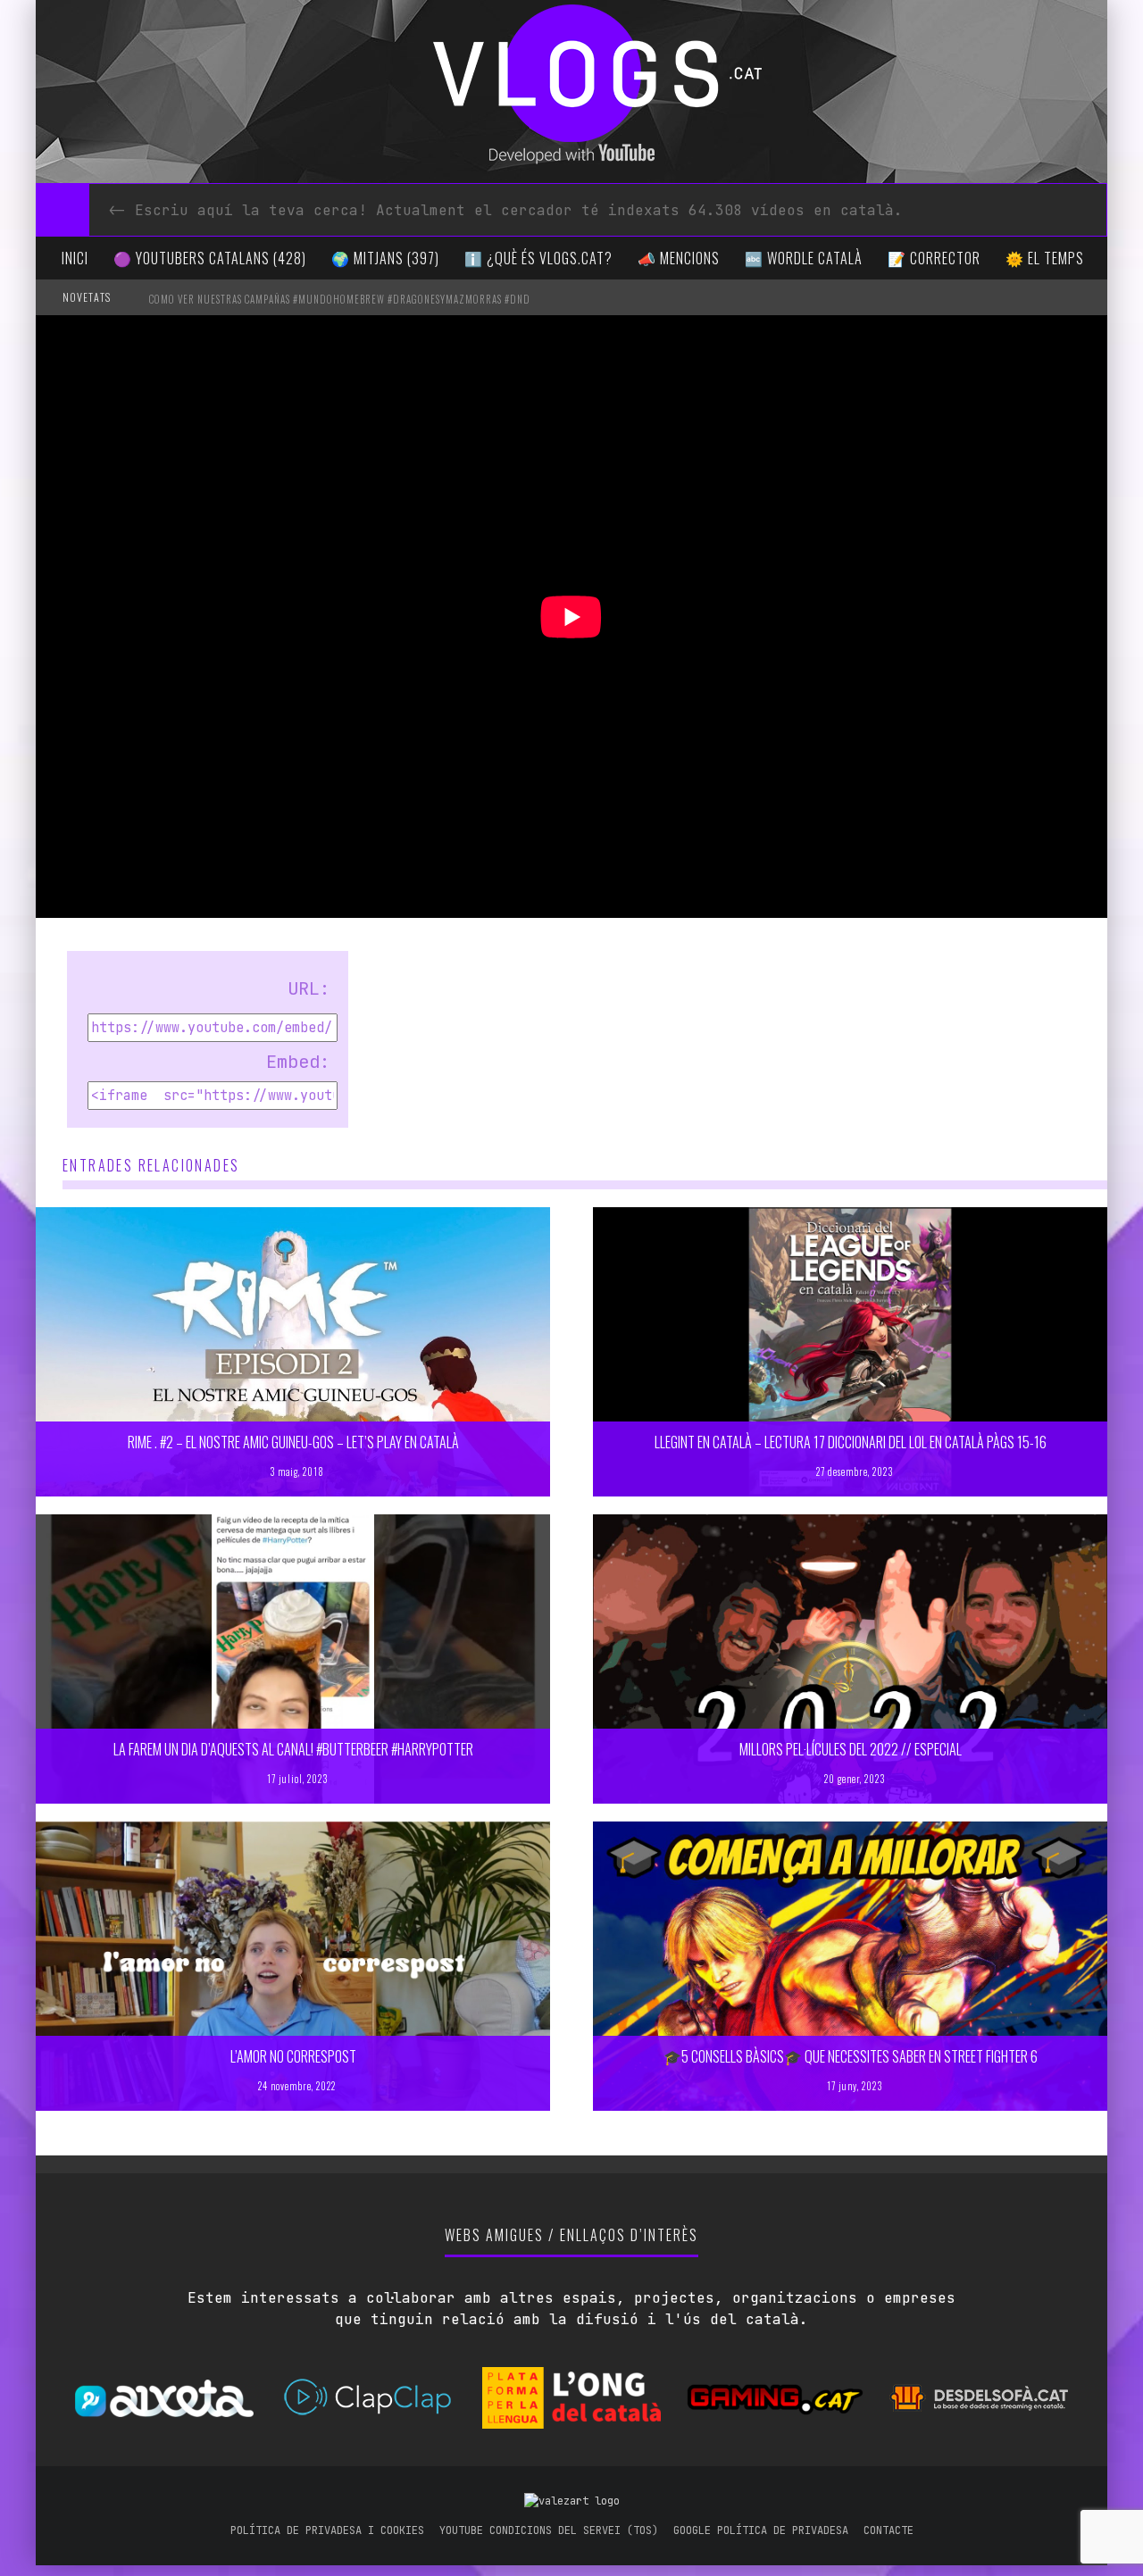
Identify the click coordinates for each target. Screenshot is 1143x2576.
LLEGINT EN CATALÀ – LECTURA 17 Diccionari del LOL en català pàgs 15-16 (851, 1442)
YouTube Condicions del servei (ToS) (549, 2530)
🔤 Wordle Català (804, 258)
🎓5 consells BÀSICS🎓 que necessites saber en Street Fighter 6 (851, 2056)
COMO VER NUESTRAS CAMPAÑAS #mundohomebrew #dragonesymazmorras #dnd (340, 299)
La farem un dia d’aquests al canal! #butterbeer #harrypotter (293, 1749)
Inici (75, 258)
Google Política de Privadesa (761, 2530)
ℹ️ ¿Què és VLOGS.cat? (538, 258)
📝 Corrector (934, 258)
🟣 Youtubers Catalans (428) (210, 258)
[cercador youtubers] (63, 210)
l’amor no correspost (293, 2056)
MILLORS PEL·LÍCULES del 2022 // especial (851, 1749)
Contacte (889, 2530)
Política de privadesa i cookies (327, 2530)
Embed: (298, 1062)
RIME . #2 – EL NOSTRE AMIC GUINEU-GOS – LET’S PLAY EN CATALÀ (293, 1442)
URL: (309, 988)
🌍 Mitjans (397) (385, 258)
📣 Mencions (679, 258)
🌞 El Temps (1045, 258)
